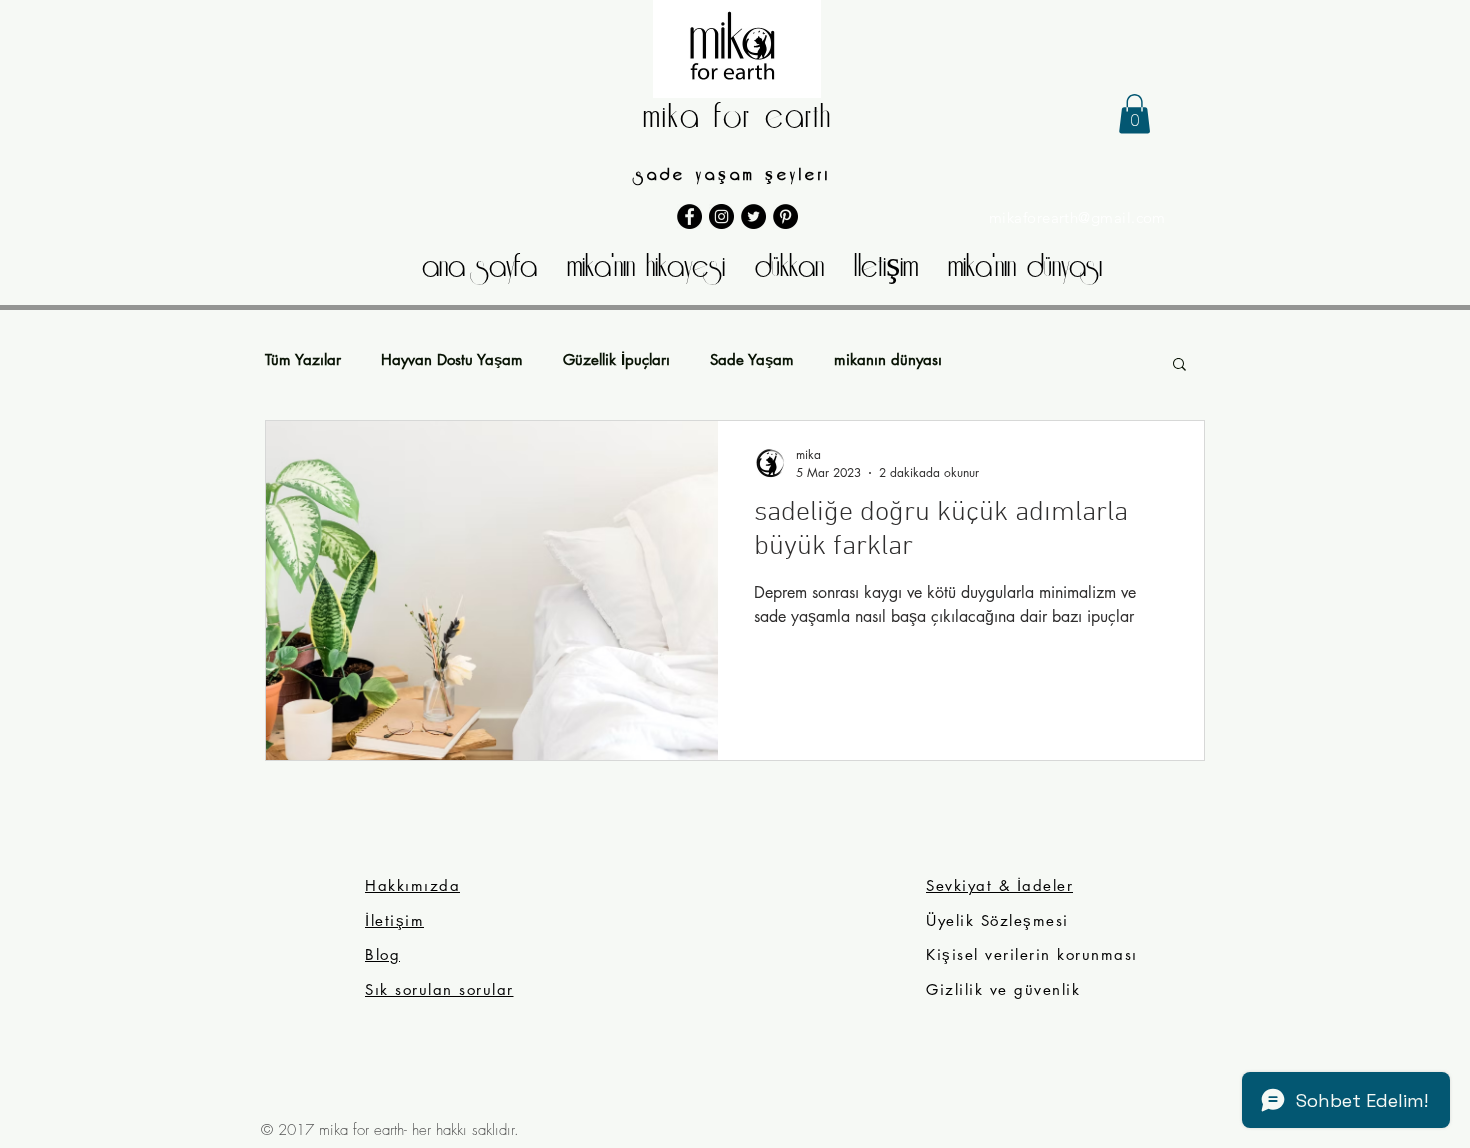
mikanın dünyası (888, 360)
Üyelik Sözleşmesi (1000, 920)
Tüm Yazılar (303, 360)
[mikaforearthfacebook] (689, 216)
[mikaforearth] (753, 216)
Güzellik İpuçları (616, 360)
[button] (1134, 113)
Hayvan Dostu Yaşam (452, 360)
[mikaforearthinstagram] (721, 216)
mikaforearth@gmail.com (1077, 217)
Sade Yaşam (752, 360)
